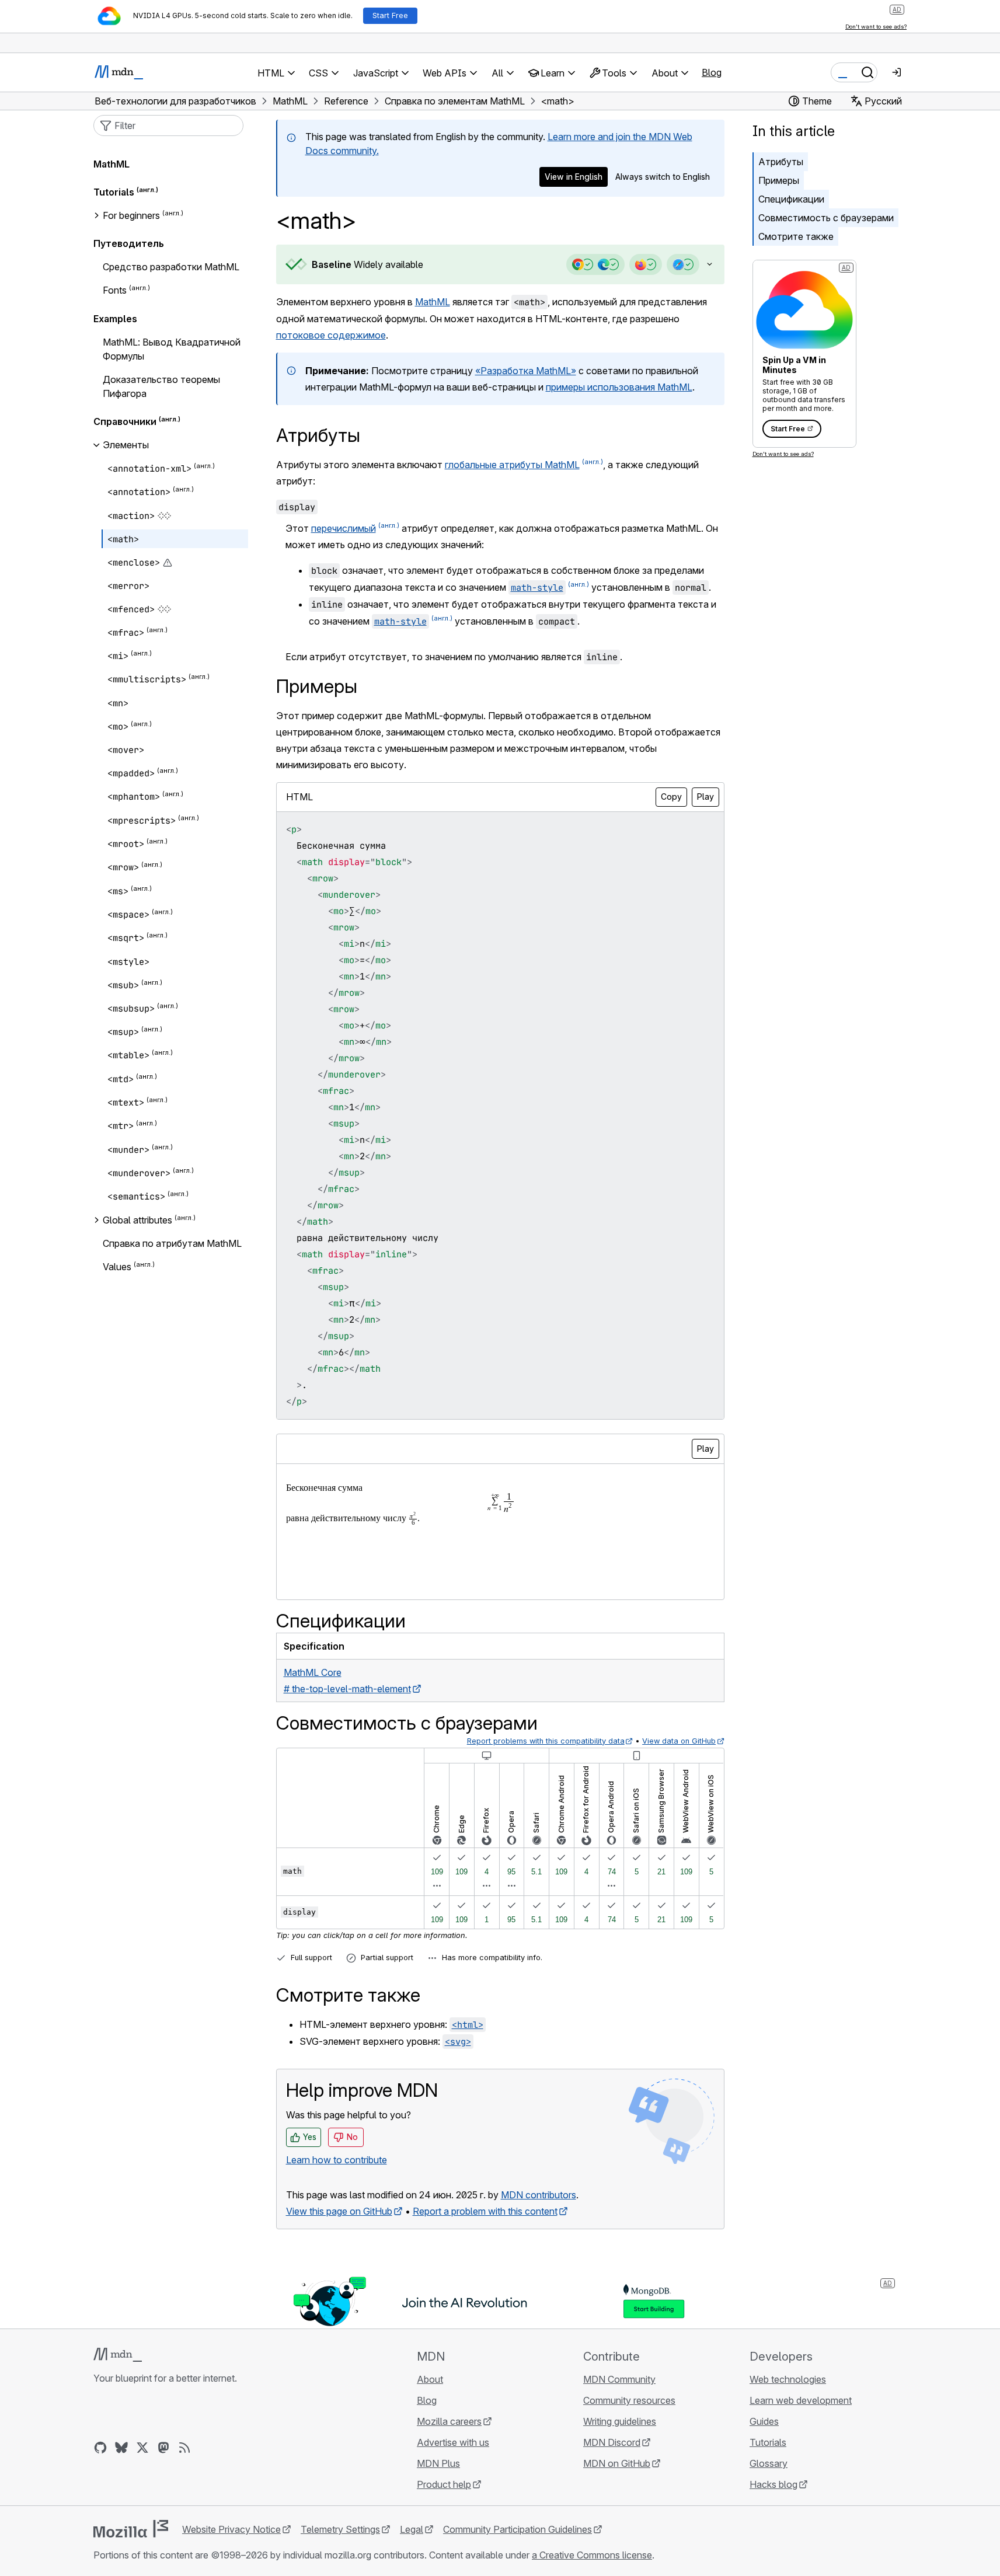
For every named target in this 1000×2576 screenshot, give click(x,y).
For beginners (131, 215)
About (430, 2379)
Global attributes (137, 1220)
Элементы (126, 445)
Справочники (125, 421)
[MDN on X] (142, 2448)
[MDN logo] (118, 2355)
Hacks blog (773, 2484)
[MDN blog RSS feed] (184, 2448)
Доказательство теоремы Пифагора (161, 386)
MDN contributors (539, 2195)
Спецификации (791, 199)
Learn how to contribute (337, 2160)
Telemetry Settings (340, 2529)
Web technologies (788, 2379)
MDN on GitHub (617, 2463)
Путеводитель (129, 243)
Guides (764, 2421)
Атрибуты (781, 162)
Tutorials (114, 192)
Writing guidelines (620, 2421)
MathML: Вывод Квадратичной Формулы (172, 349)
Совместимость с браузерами (826, 218)
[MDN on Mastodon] (163, 2448)
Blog (712, 72)
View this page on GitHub (339, 2211)
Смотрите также (796, 236)
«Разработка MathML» (526, 371)
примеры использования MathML (619, 387)
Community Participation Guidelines (518, 2529)
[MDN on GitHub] (100, 2448)
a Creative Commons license (592, 2555)
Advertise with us (453, 2442)
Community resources (629, 2400)
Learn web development (801, 2400)
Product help (444, 2484)
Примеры (779, 180)
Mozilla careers (449, 2421)
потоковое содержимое (331, 335)
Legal (412, 2529)
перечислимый (344, 528)
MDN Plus (438, 2463)
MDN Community (619, 2379)
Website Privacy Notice (231, 2529)
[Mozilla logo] (131, 2529)
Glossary (769, 2463)
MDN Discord (612, 2442)
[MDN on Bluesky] (121, 2448)
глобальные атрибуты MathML (512, 465)
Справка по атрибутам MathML (172, 1243)
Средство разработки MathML (171, 267)
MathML (433, 302)
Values (117, 1267)
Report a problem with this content (485, 2211)
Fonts (115, 291)
